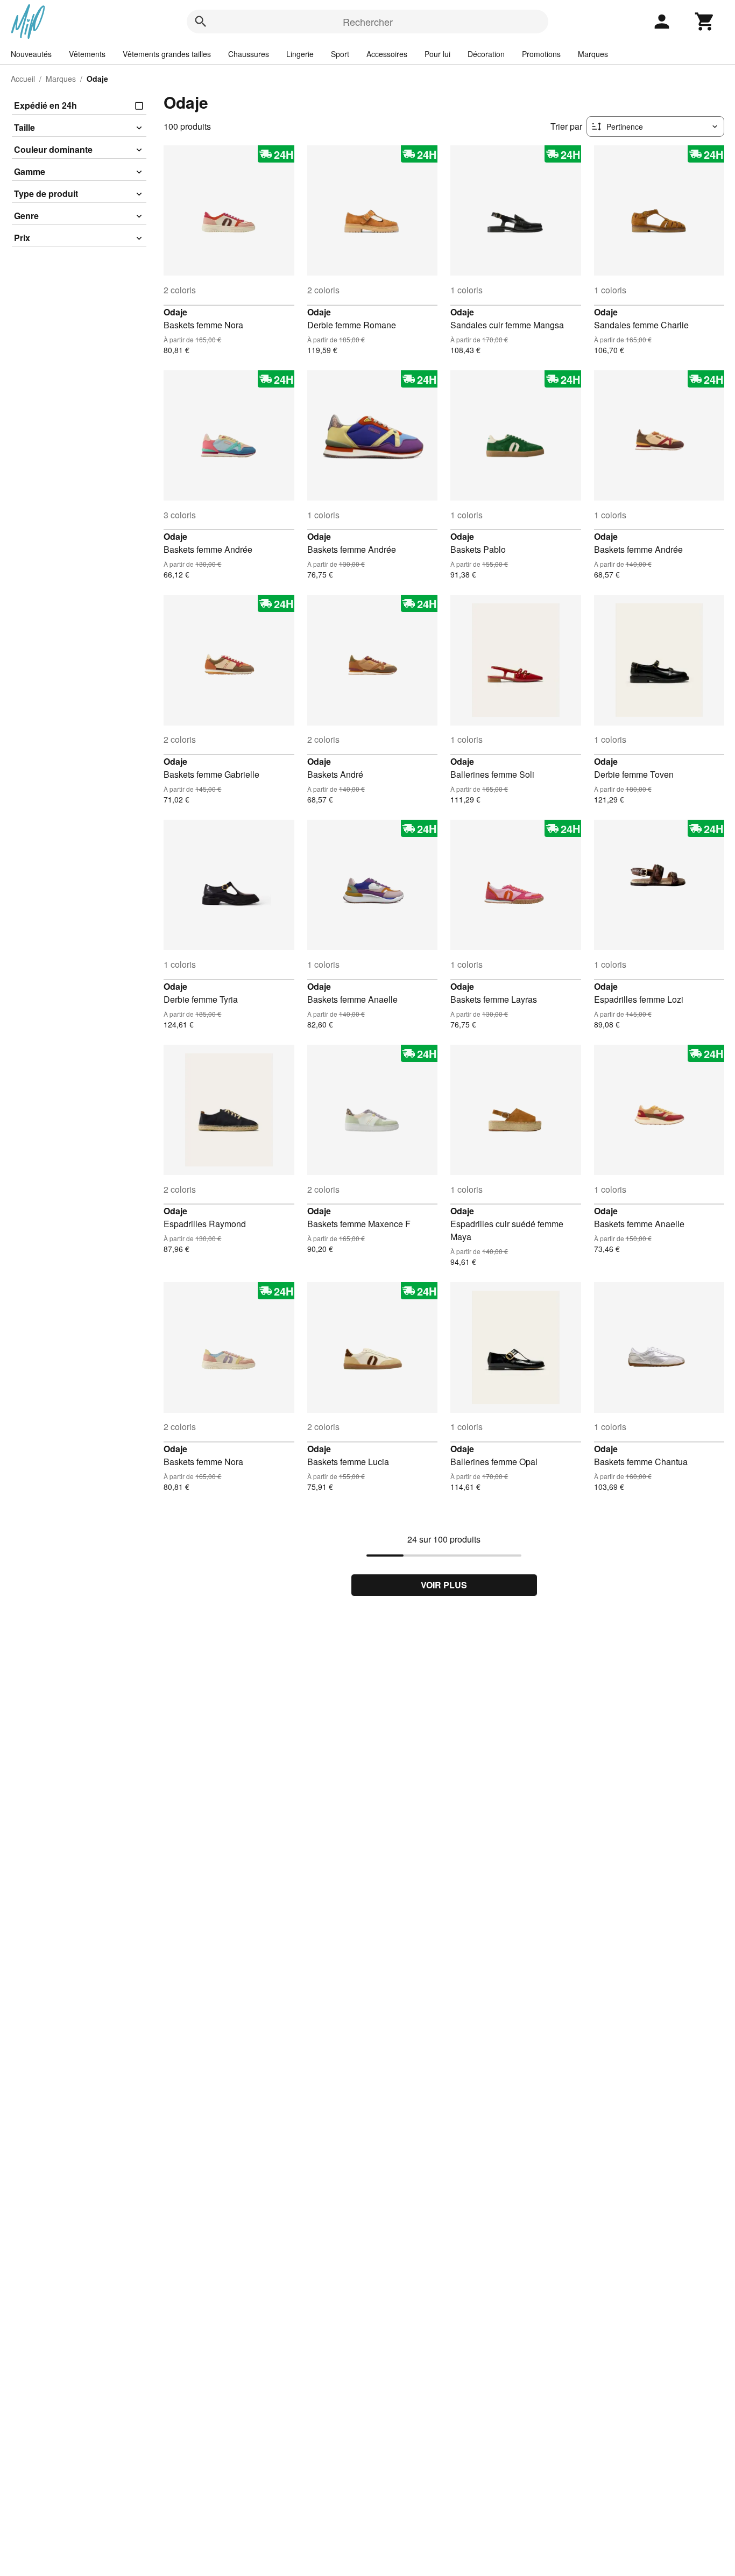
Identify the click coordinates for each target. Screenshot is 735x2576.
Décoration (486, 54)
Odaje (175, 312)
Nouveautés (31, 54)
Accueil (23, 79)
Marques (593, 54)
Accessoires (387, 54)
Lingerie (300, 54)
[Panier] (705, 22)
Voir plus (444, 1585)
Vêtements (87, 54)
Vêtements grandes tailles (167, 54)
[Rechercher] (201, 22)
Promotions (541, 54)
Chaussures (249, 54)
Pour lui (437, 54)
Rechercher (368, 22)
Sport (340, 54)
